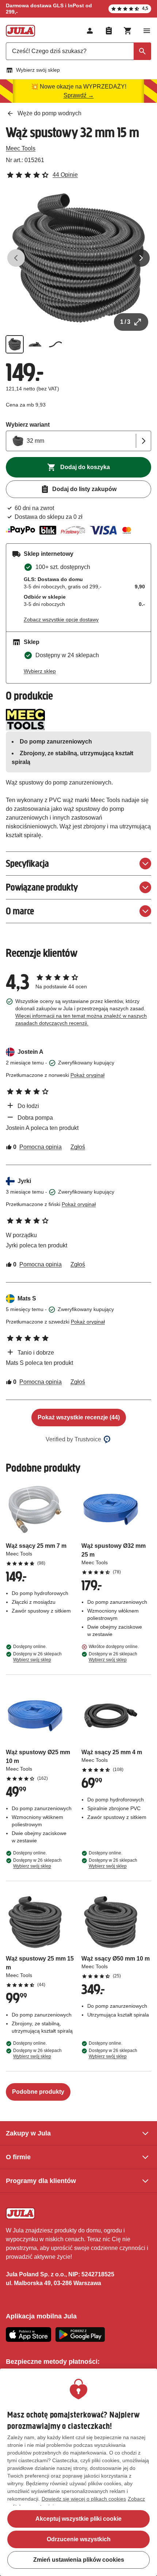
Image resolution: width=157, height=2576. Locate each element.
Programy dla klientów (41, 2181)
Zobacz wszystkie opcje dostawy (61, 619)
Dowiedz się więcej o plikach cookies (84, 2499)
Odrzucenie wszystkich (79, 2539)
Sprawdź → (79, 95)
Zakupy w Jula (28, 2133)
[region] (78, 2472)
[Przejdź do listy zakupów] (109, 31)
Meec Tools (21, 148)
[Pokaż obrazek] (15, 344)
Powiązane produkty (42, 887)
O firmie (18, 2157)
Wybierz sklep (40, 671)
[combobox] (78, 51)
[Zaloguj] (90, 31)
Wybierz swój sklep (38, 70)
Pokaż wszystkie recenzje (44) (79, 1417)
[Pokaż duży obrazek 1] (78, 258)
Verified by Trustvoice (73, 1439)
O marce (20, 911)
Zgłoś (78, 1147)
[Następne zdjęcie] (141, 258)
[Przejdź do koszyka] (128, 31)
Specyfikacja (27, 863)
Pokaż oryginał (87, 1075)
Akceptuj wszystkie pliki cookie (78, 2519)
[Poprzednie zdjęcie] (16, 258)
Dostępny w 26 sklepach (37, 1657)
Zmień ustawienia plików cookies (79, 2560)
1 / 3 (125, 322)
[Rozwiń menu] (147, 31)
